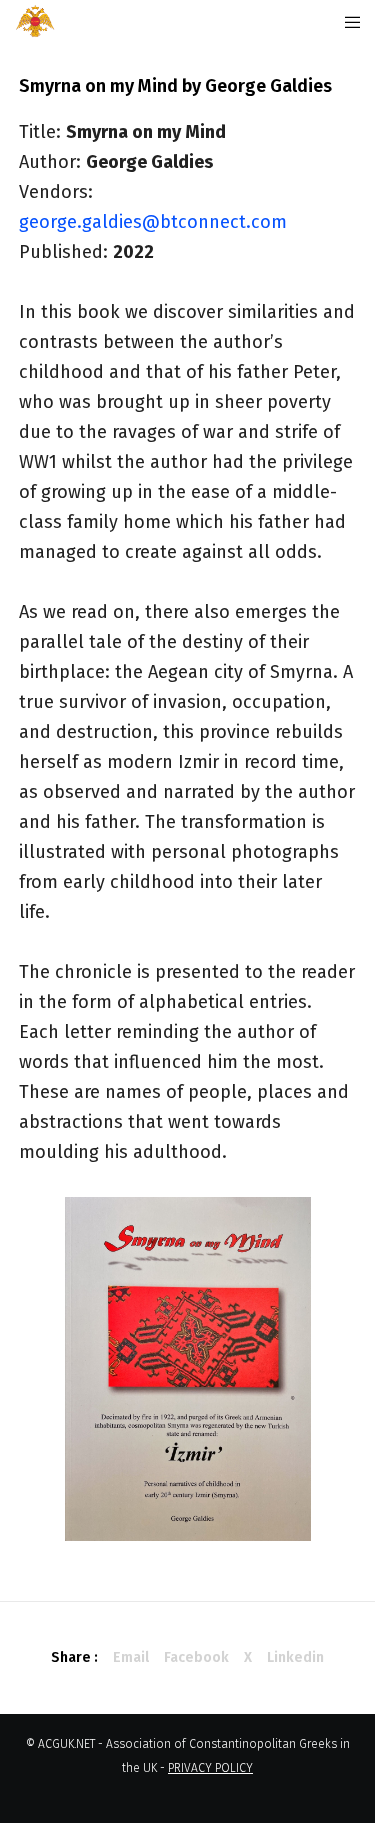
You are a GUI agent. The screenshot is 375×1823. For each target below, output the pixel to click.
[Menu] (346, 22)
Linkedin (295, 1657)
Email (131, 1657)
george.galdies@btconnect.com (153, 222)
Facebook (196, 1657)
